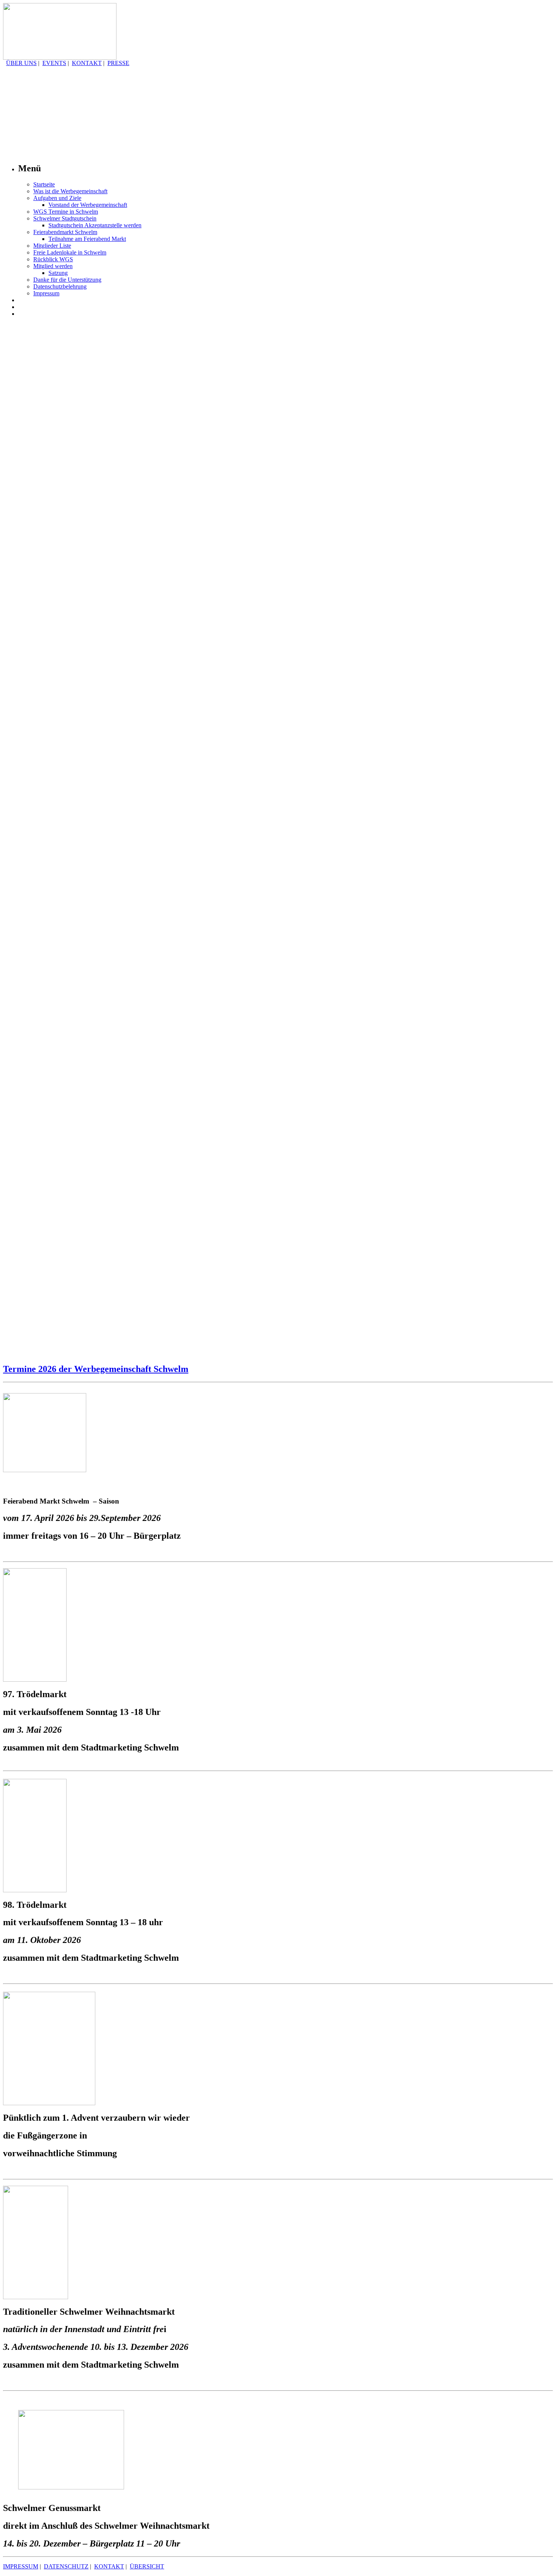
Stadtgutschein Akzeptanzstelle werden (95, 225)
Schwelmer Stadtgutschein (65, 218)
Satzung (58, 273)
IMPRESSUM (21, 2566)
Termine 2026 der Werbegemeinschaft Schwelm (96, 1369)
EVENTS (54, 63)
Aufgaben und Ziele (57, 198)
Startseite (44, 184)
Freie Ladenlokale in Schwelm (70, 252)
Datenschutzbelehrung (60, 286)
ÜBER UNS (21, 63)
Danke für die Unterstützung (67, 280)
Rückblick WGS (53, 259)
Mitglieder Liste (52, 246)
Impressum (46, 293)
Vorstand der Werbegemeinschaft (88, 205)
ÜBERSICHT (147, 2566)
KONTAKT (87, 63)
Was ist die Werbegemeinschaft (70, 191)
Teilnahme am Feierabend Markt (87, 239)
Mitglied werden (53, 266)
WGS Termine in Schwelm (66, 212)
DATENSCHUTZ (66, 2566)
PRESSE (118, 63)
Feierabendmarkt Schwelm (65, 232)
